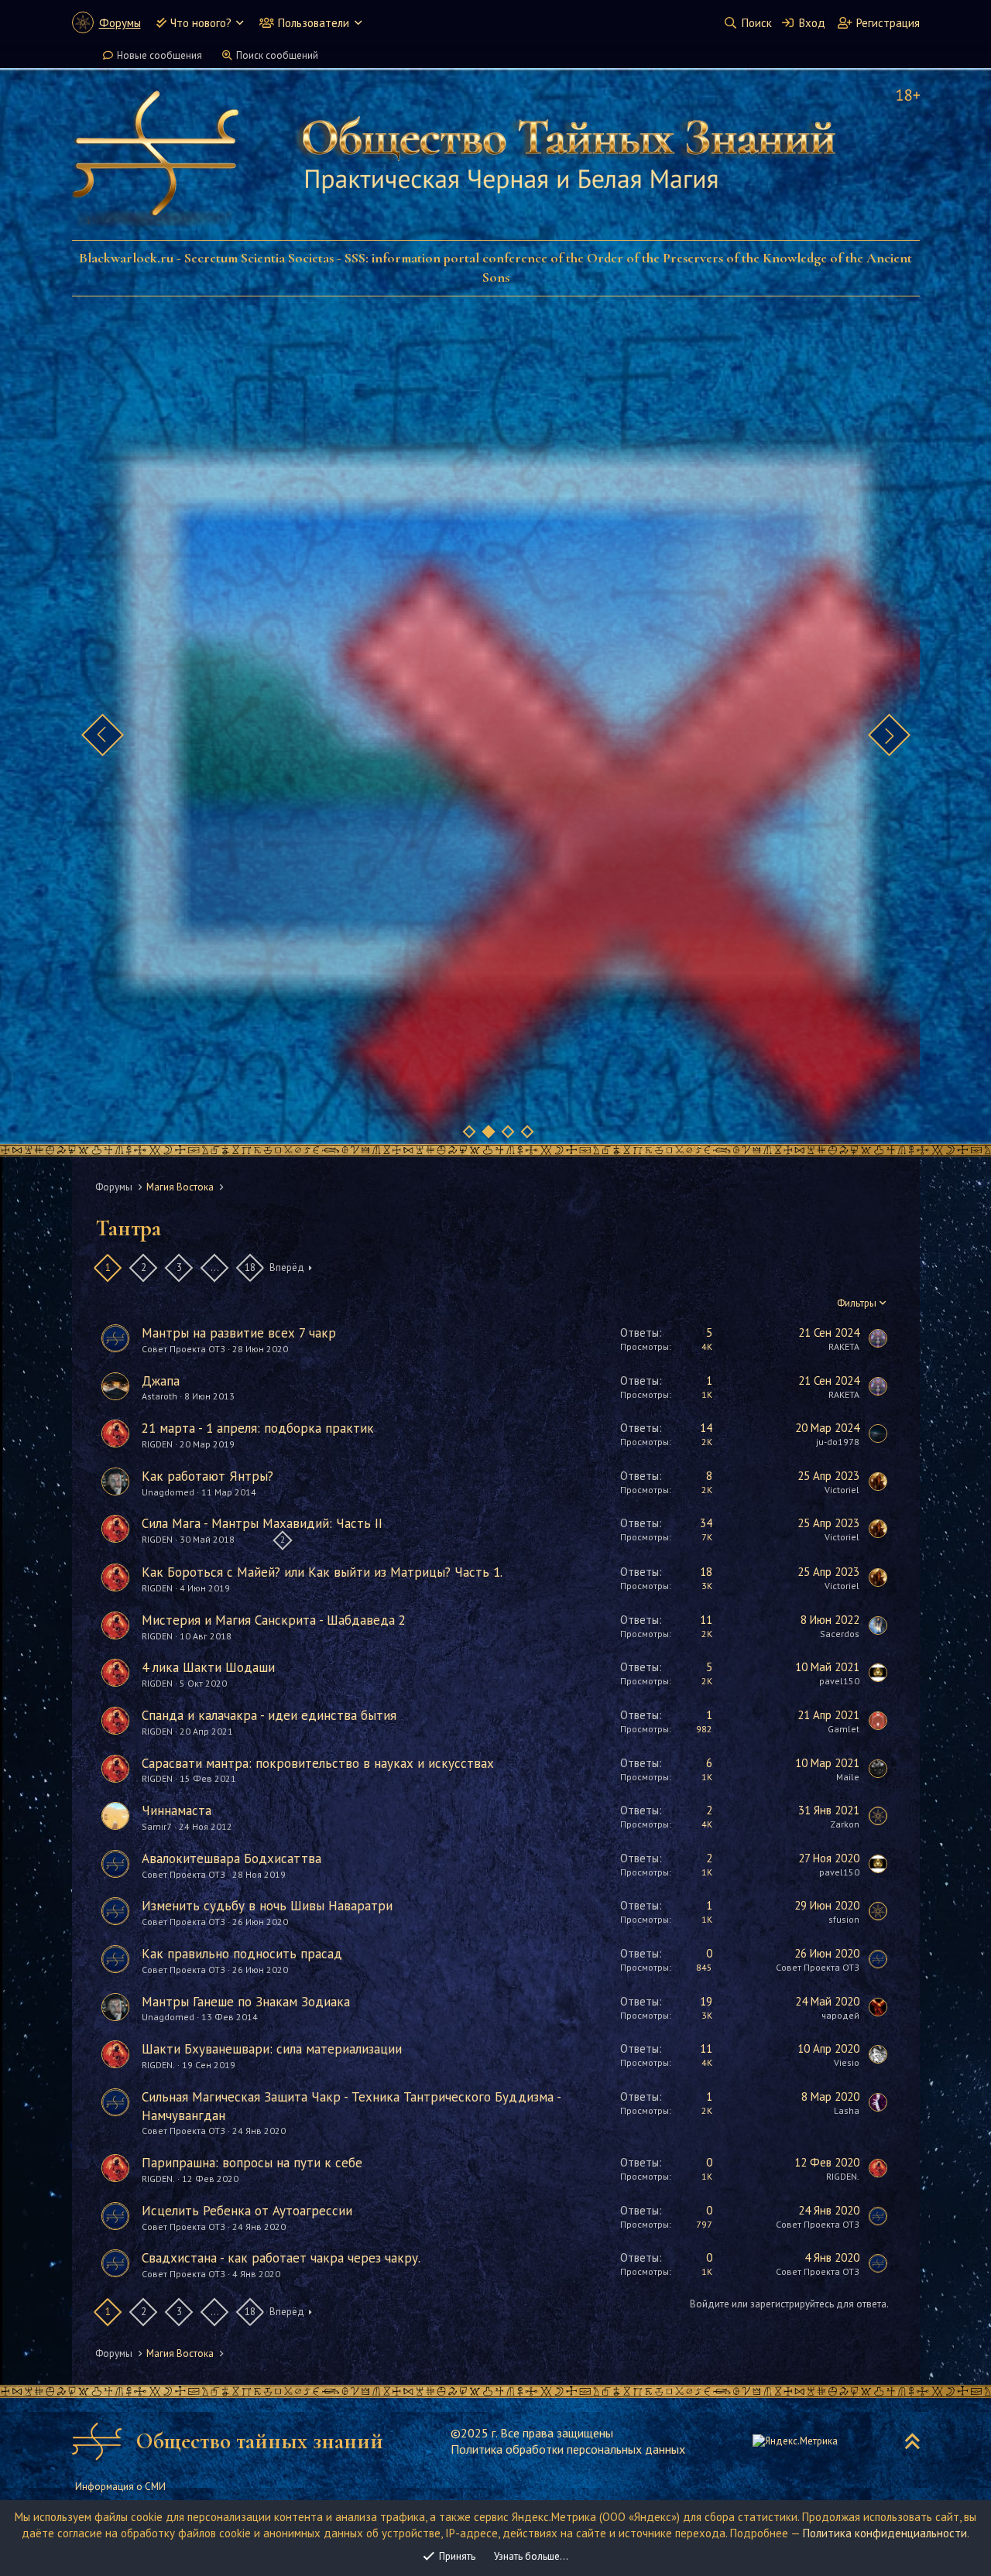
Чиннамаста (177, 1810)
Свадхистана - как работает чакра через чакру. (281, 2258)
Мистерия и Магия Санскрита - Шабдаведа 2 (274, 1620)
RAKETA (844, 1346)
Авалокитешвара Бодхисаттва (231, 1858)
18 (250, 1267)
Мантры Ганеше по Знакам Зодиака (246, 2002)
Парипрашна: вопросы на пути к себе (252, 2163)
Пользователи (314, 23)
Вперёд (287, 1267)
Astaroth (159, 1396)
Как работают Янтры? (207, 1476)
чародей (840, 2015)
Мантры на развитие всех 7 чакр (239, 1333)
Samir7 (157, 1826)
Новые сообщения (159, 55)
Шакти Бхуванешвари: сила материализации (272, 2049)
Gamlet (844, 1729)
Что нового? (201, 23)
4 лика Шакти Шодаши (208, 1667)
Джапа (161, 1381)
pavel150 (839, 1681)
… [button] (214, 1267)
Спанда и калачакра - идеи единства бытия (269, 1715)
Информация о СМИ (120, 2487)
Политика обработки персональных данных (568, 2449)
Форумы (120, 23)
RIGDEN (157, 1444)
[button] (240, 23)
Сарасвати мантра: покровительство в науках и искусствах (318, 1763)
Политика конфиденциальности (885, 2533)
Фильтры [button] (857, 1303)
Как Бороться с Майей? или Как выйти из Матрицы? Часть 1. (322, 1572)
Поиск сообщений (277, 55)
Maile (848, 1777)
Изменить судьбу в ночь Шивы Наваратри (267, 1906)
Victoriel (842, 1490)
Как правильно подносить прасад (242, 1954)
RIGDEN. (158, 2065)
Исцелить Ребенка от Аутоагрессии (247, 2211)
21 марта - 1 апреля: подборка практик (258, 1428)
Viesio (847, 2062)
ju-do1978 (838, 1442)
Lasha (847, 2110)
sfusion (844, 1919)
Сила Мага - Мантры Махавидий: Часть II (262, 1523)
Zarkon (845, 1824)
